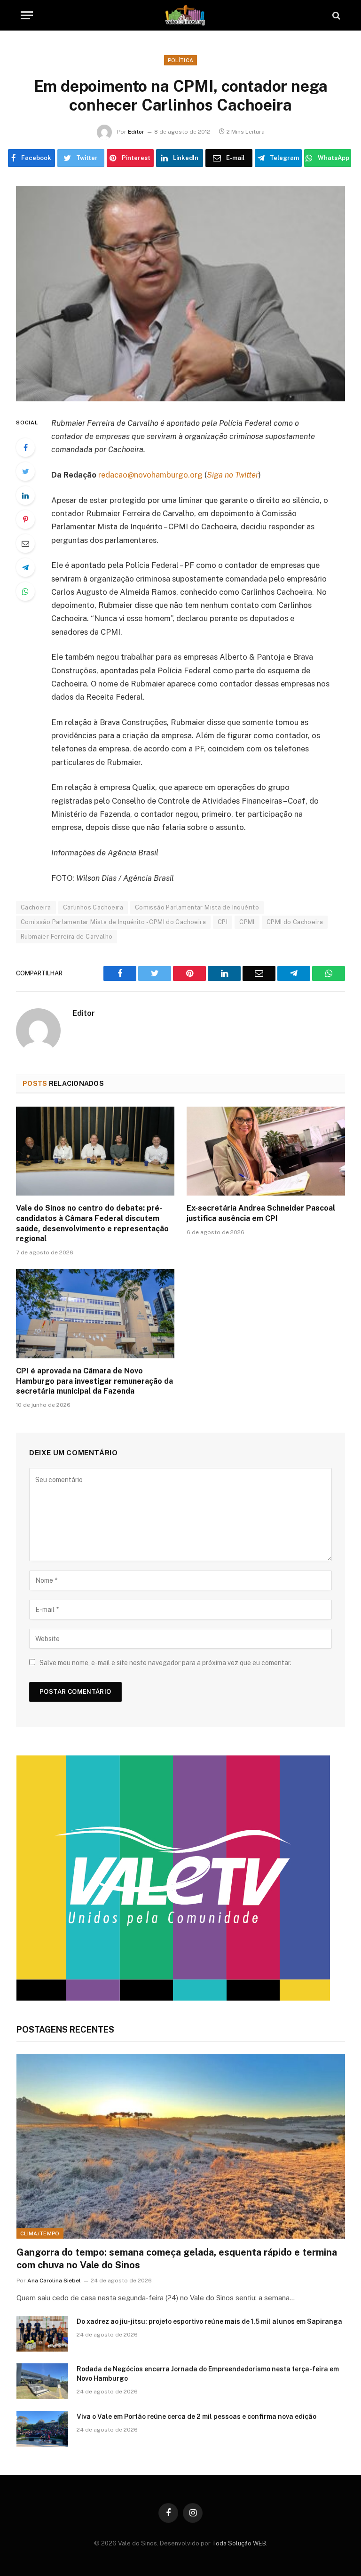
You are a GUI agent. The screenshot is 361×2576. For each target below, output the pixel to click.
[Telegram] (25, 567)
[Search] (335, 15)
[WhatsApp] (25, 591)
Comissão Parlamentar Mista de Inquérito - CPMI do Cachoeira (113, 922)
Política (181, 60)
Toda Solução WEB (239, 2543)
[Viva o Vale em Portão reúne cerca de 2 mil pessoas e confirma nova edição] (42, 2429)
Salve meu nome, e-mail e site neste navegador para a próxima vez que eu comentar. (165, 1663)
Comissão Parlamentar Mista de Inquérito (197, 907)
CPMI (247, 922)
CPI (223, 922)
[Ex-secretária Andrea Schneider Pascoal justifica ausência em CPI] (266, 1151)
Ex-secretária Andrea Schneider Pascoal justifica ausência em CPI (261, 1213)
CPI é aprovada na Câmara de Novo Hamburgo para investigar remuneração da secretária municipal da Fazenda (94, 1381)
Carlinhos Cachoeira (93, 907)
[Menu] (27, 15)
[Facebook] (25, 447)
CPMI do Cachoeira (295, 922)
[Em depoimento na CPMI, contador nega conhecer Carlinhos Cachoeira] (180, 293)
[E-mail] (25, 543)
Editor (136, 132)
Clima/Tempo (40, 2233)
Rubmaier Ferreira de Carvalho (67, 937)
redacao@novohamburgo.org (150, 475)
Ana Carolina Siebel (54, 2281)
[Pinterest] (25, 519)
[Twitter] (25, 471)
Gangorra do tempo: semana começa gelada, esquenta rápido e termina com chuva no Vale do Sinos (177, 2259)
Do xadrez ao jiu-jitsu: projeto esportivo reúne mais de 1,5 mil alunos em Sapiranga (209, 2321)
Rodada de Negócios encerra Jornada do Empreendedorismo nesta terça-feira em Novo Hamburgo (208, 2374)
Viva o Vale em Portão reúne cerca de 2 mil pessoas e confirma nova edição (196, 2416)
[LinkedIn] (25, 495)
